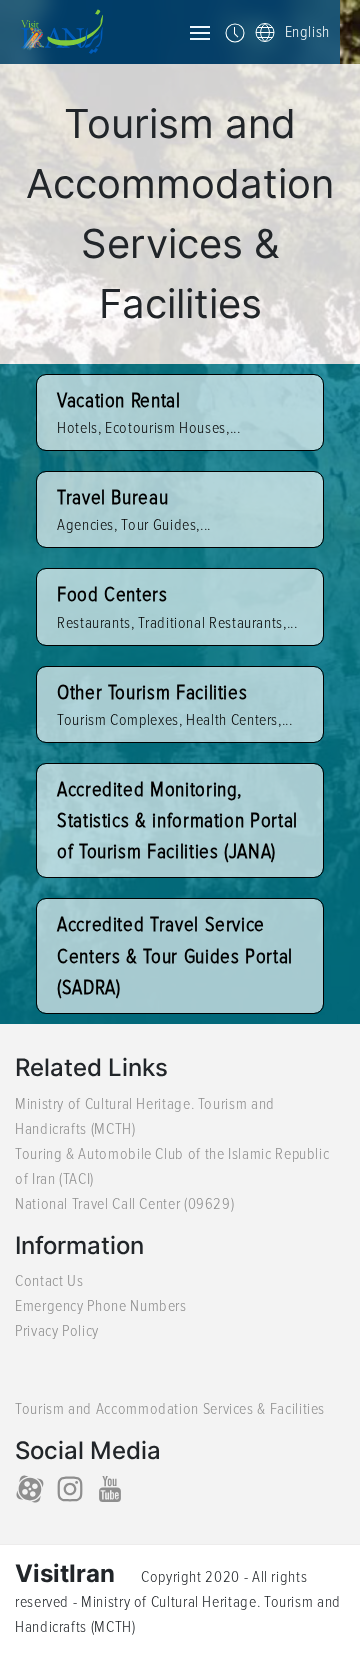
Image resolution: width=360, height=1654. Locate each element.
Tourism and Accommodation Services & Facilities (170, 1409)
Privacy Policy (57, 1331)
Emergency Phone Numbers (101, 1306)
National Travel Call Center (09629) (124, 1204)
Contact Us (49, 1281)
